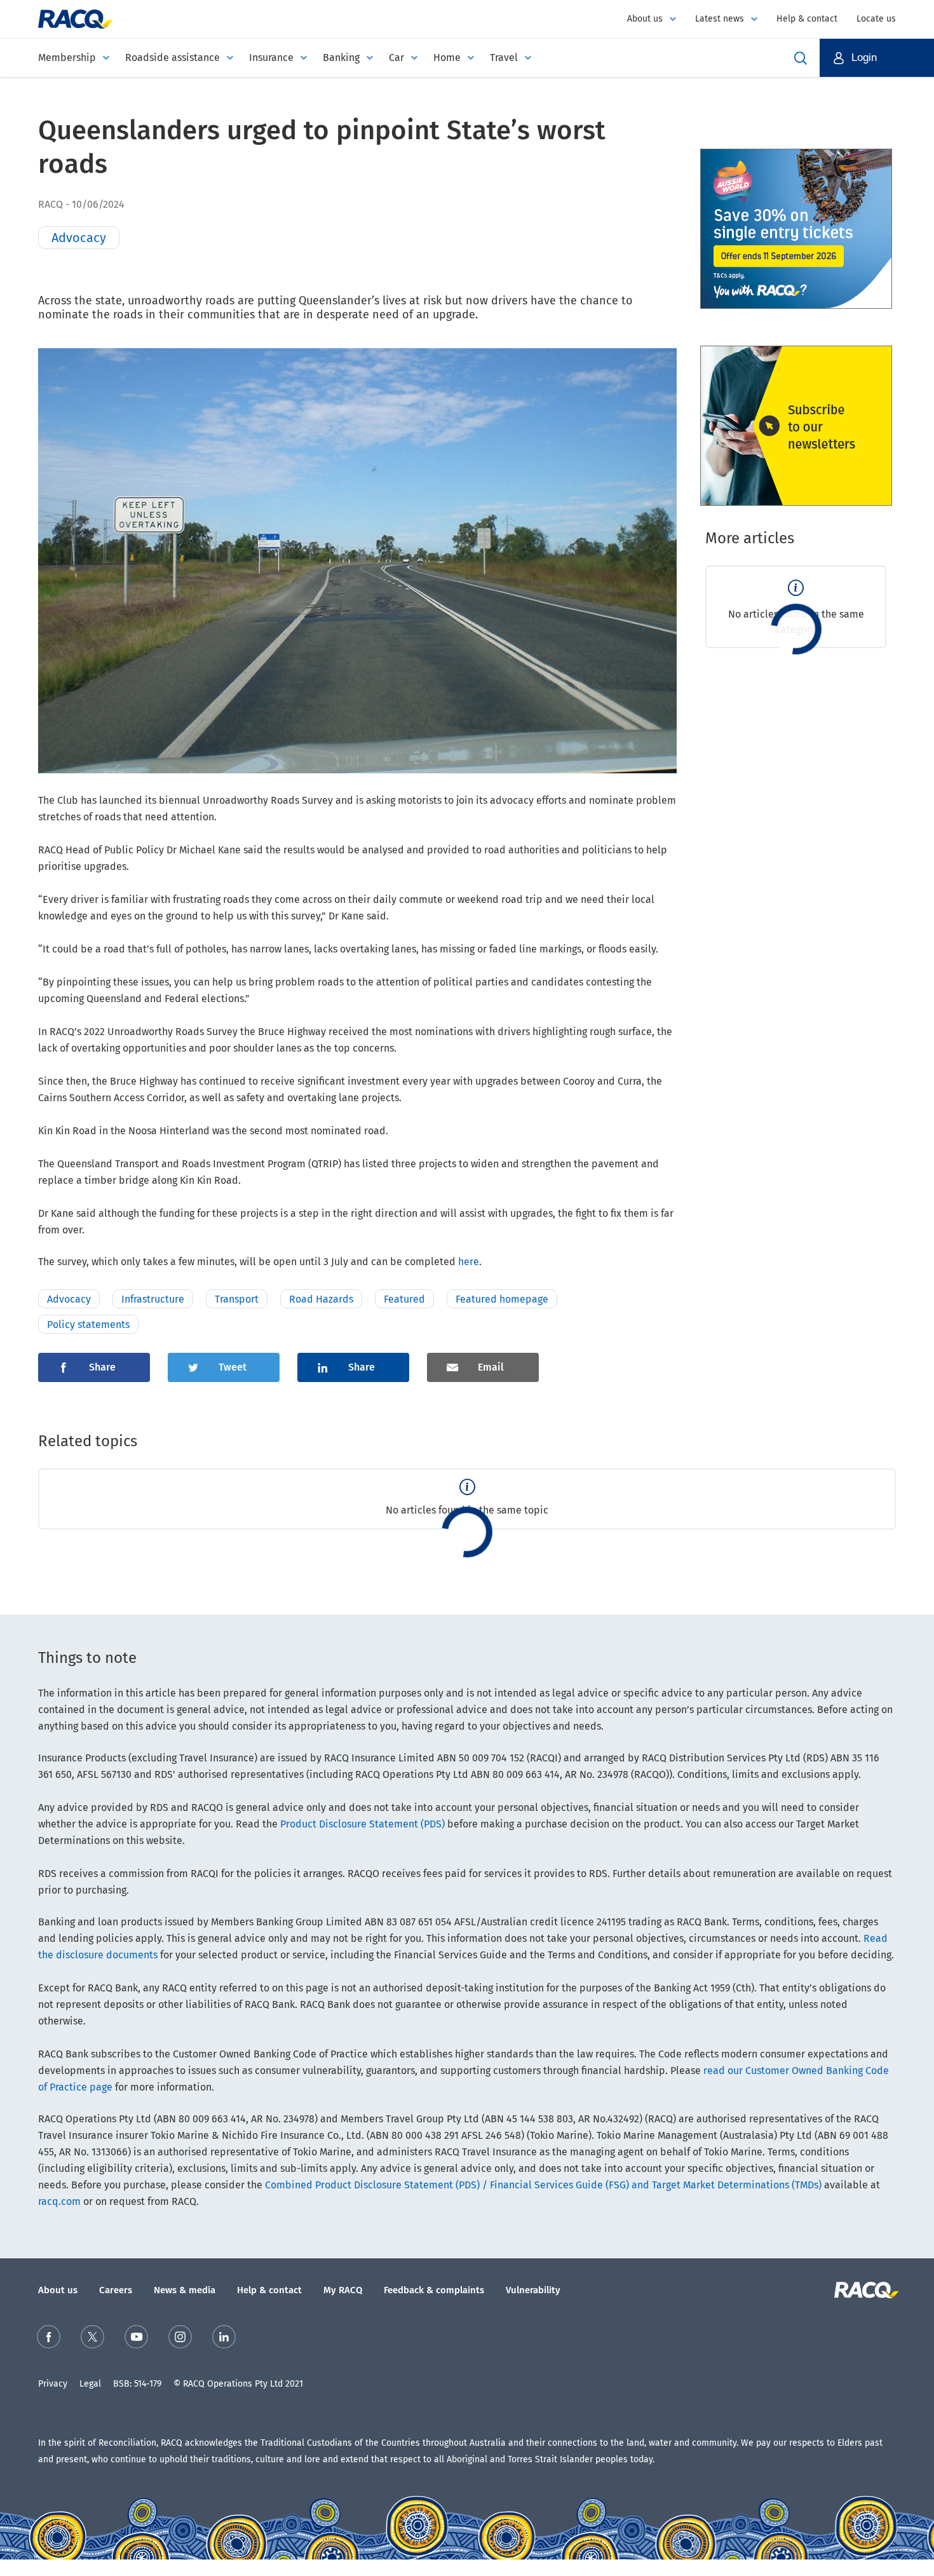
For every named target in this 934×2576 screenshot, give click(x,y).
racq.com (59, 2201)
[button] (877, 58)
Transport (237, 1299)
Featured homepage (502, 1299)
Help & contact (807, 19)
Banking (341, 58)
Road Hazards (321, 1299)
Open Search (801, 58)
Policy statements (88, 1325)
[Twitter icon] (92, 2339)
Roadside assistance (173, 58)
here (469, 1262)
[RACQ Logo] (865, 2290)
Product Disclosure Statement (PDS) (362, 1824)
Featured (404, 1299)
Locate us (876, 19)
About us (645, 19)
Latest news (720, 19)
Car (396, 58)
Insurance (271, 58)
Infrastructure (153, 1299)
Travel (504, 58)
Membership (67, 58)
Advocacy (69, 1299)
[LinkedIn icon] (224, 2339)
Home (447, 58)
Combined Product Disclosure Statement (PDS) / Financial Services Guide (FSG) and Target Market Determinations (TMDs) (543, 2185)
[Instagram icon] (180, 2339)
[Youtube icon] (136, 2339)
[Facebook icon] (49, 2339)
